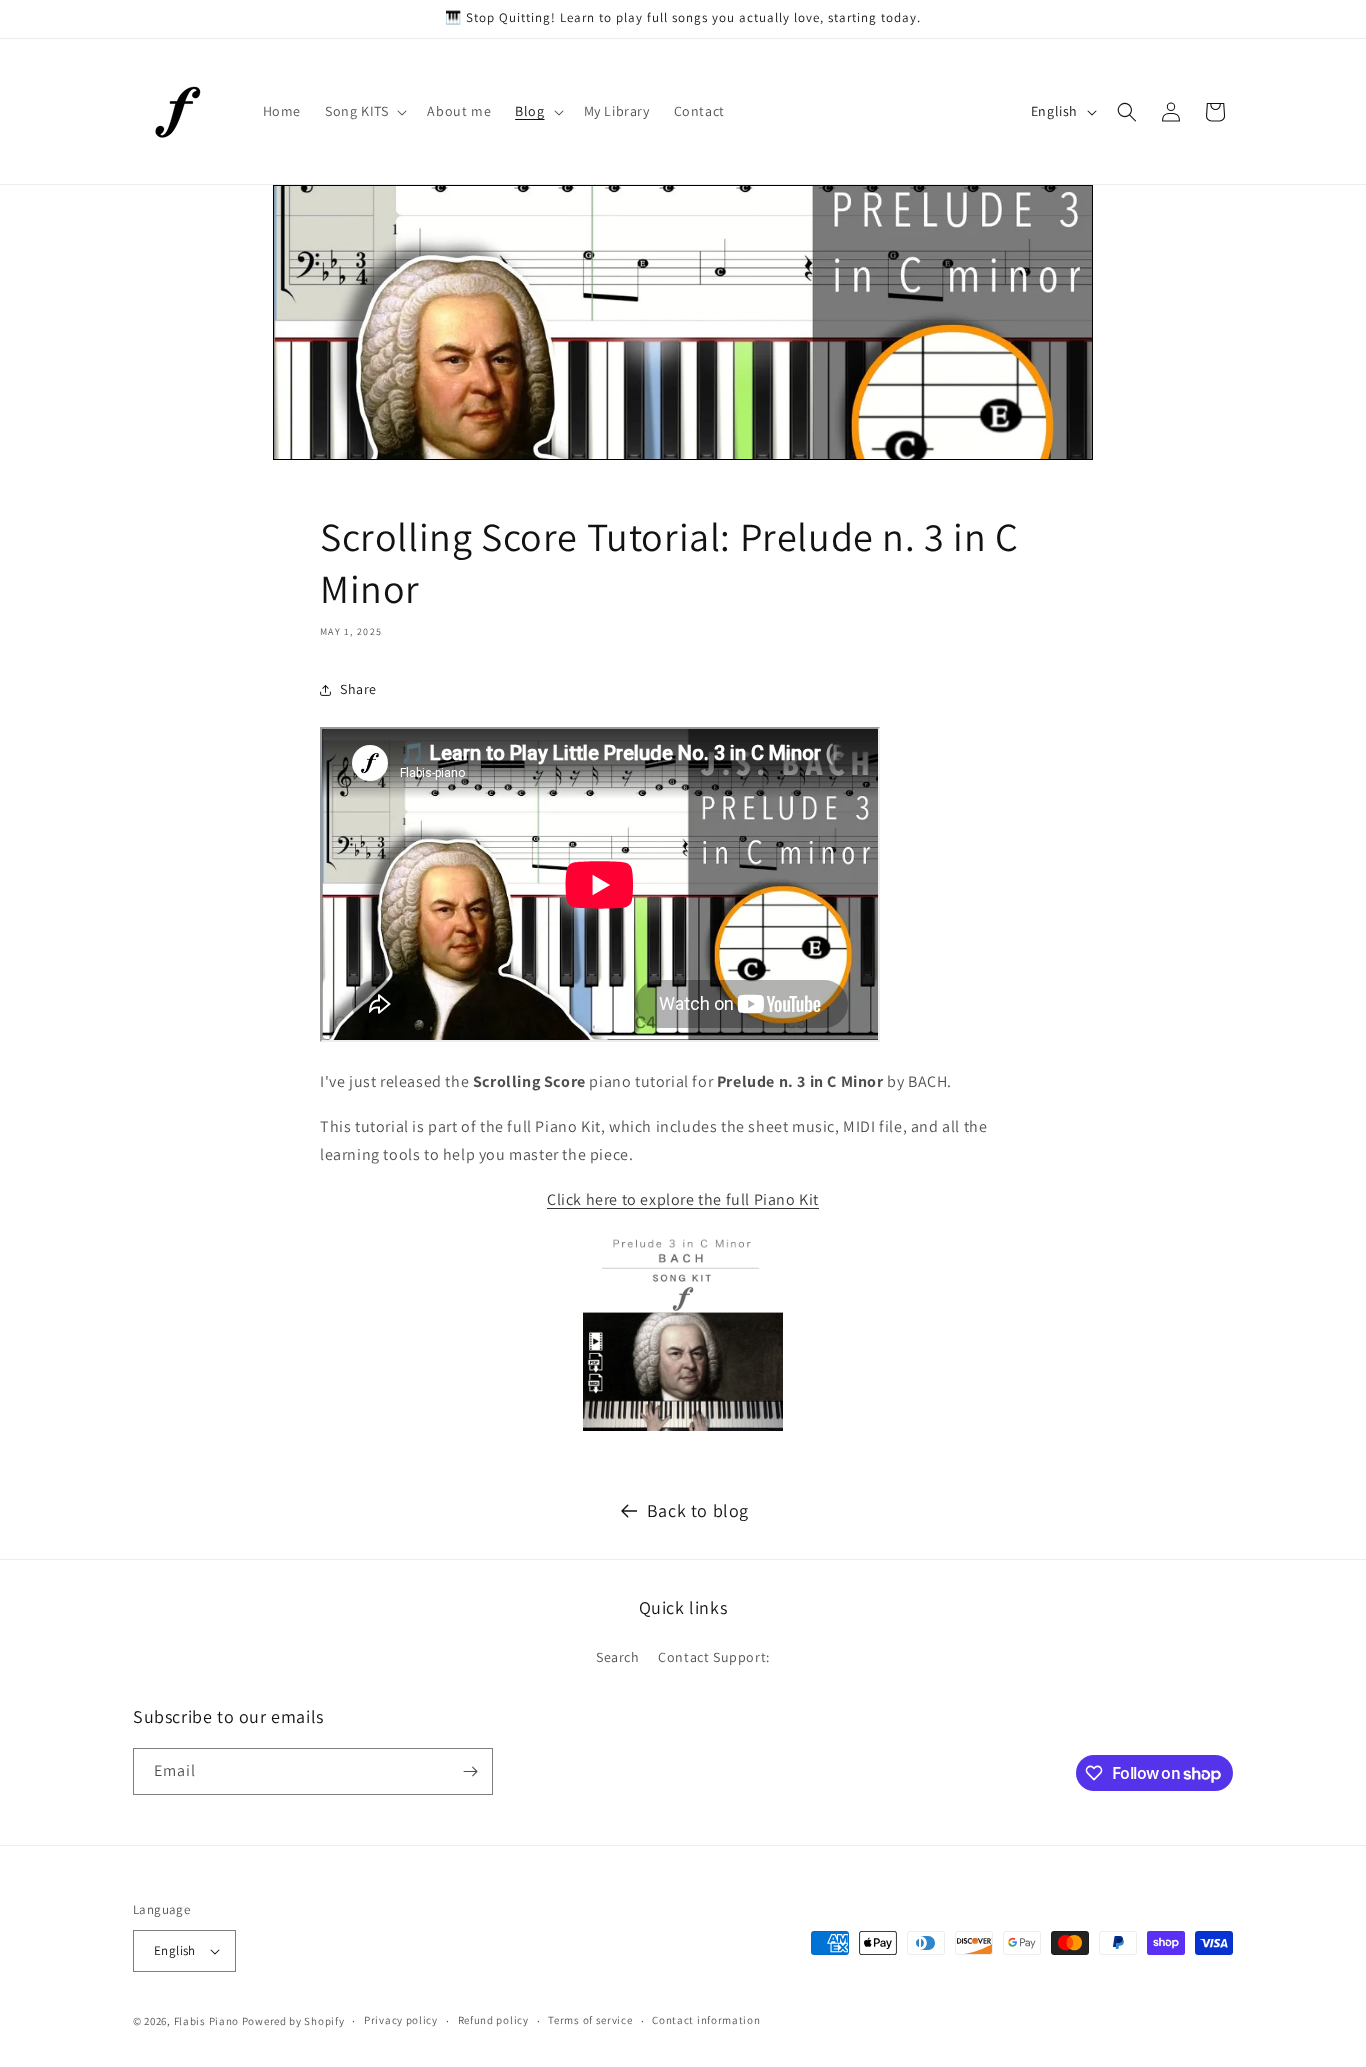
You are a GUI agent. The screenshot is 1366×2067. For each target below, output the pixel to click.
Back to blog (698, 1510)
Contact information (706, 2020)
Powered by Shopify (293, 2021)
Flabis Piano (206, 2021)
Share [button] (358, 689)
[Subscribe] (470, 1771)
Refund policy (493, 2020)
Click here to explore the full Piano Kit (683, 1199)
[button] (364, 111)
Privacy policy (401, 2020)
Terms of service (590, 2020)
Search (618, 1657)
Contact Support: (714, 1657)
